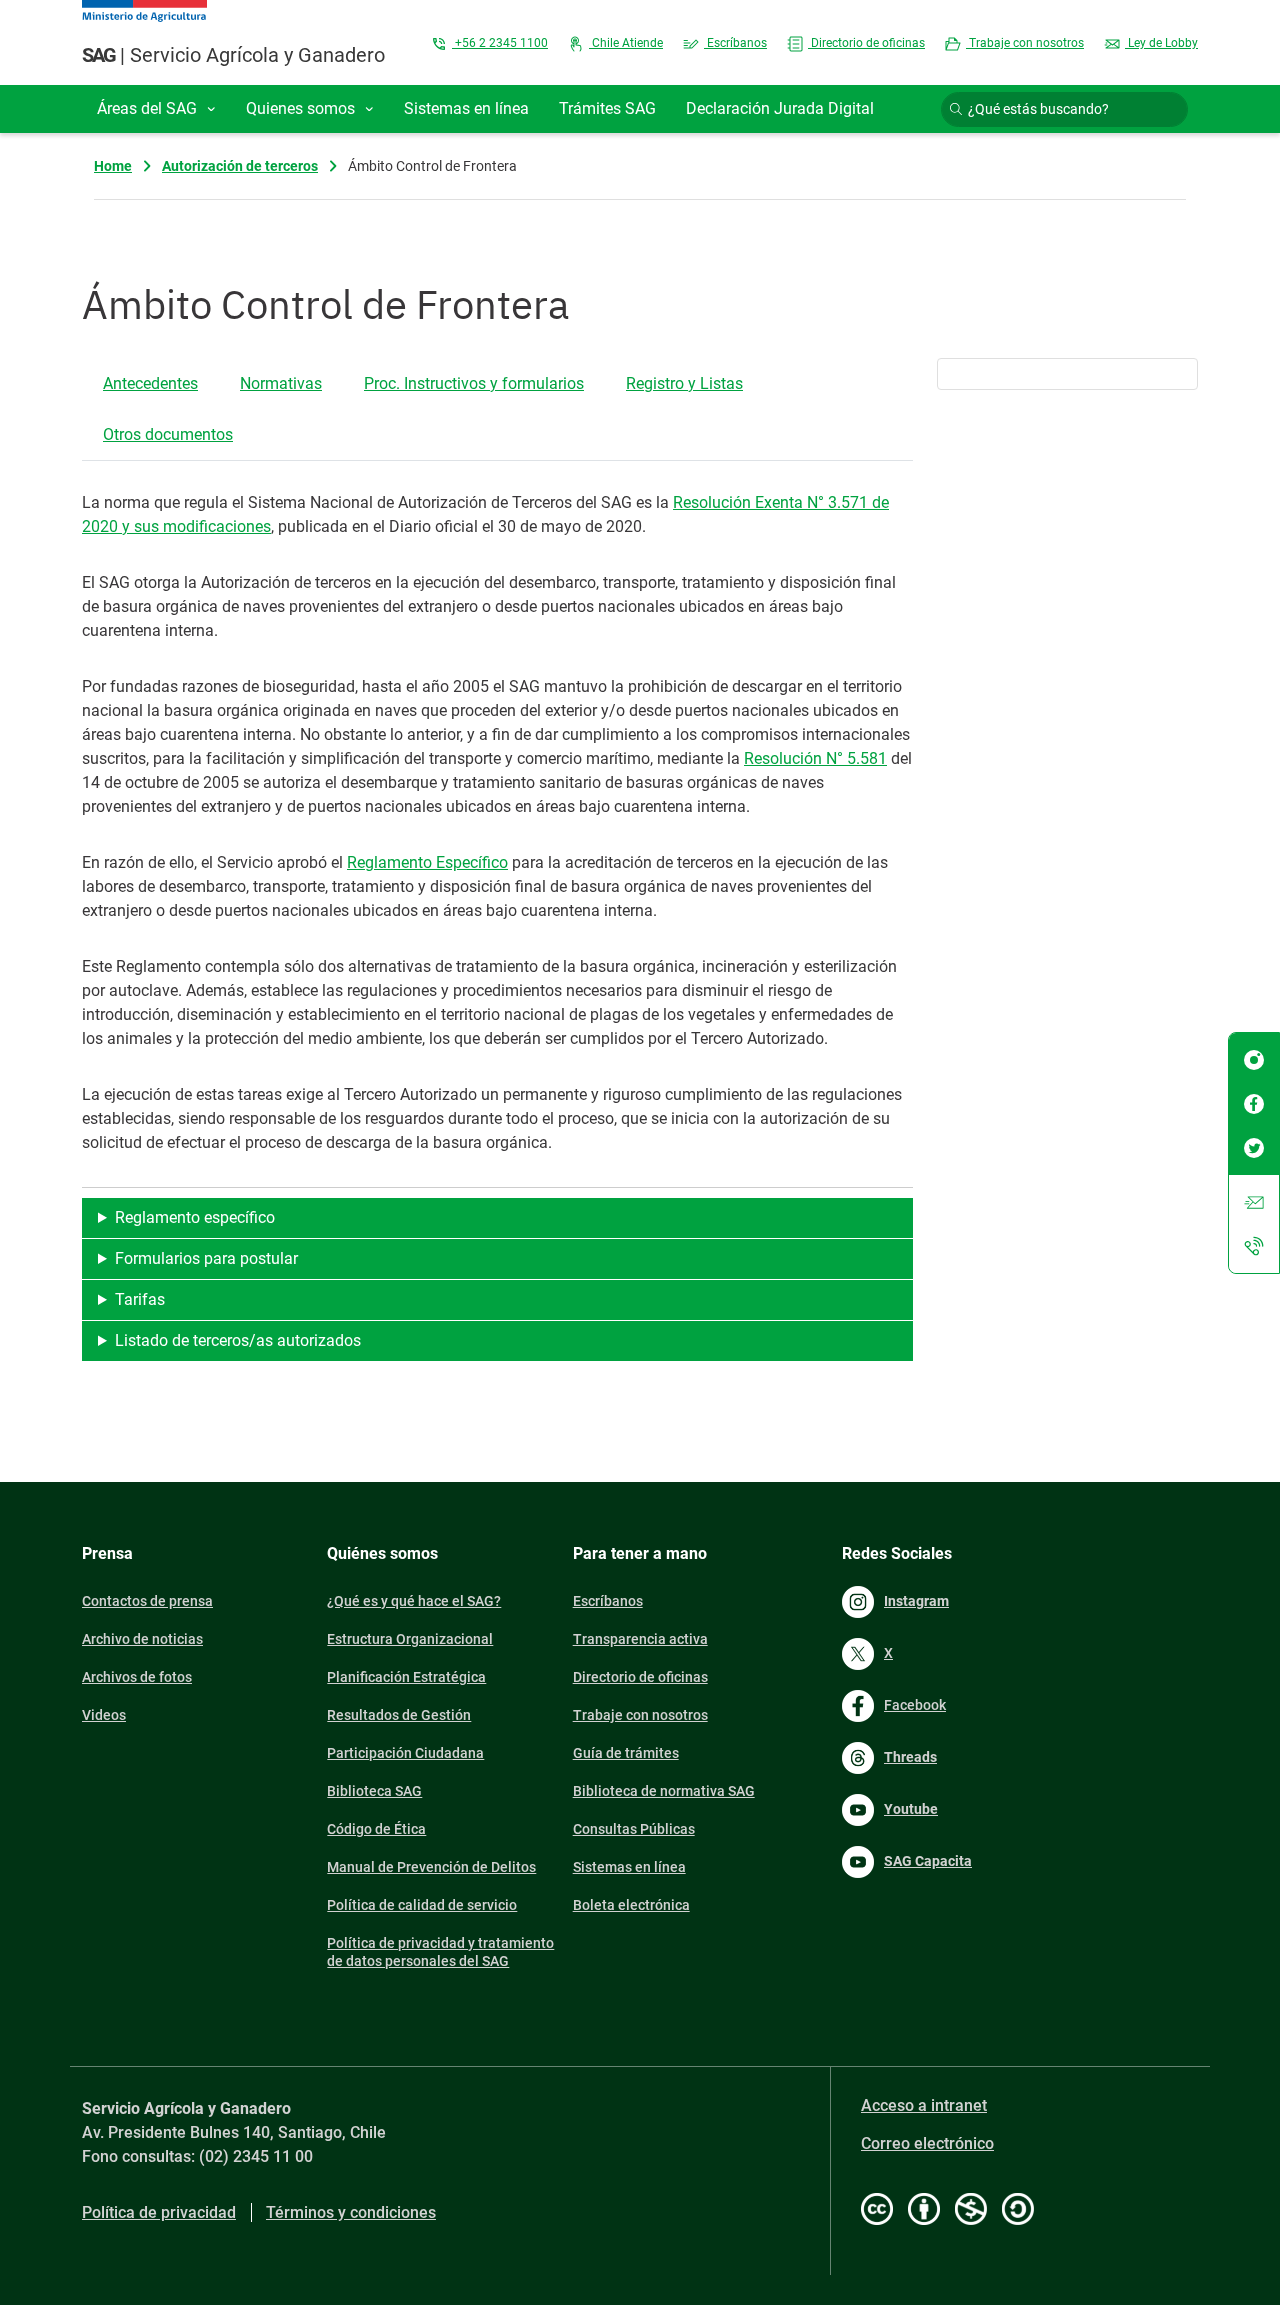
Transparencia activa (640, 1639)
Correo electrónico (927, 2143)
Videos (104, 1715)
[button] (156, 109)
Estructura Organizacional (410, 1639)
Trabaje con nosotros (1025, 43)
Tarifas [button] (140, 1299)
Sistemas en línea (629, 1867)
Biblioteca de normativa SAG (664, 1791)
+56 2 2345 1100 (500, 43)
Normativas (281, 383)
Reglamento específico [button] (195, 1217)
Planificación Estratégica (406, 1677)
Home (113, 166)
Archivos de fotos (137, 1677)
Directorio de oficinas (866, 43)
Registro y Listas (684, 383)
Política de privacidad (159, 2212)
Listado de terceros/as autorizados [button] (238, 1340)
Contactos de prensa (147, 1601)
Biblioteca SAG (374, 1791)
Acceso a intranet (924, 2105)
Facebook (915, 1705)
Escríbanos (735, 43)
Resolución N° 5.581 (815, 758)
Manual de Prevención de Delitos (431, 1867)
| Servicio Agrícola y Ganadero (233, 55)
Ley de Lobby (1161, 43)
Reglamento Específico (427, 862)
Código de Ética (376, 1829)
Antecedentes (150, 383)
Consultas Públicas (634, 1829)
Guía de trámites (626, 1753)
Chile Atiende (626, 43)
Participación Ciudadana (405, 1753)
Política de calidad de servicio (422, 1905)
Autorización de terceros (240, 166)
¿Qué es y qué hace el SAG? (414, 1601)
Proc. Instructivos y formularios (474, 383)
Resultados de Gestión (399, 1715)
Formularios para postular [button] (206, 1258)
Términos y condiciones (351, 2212)
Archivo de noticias (142, 1639)
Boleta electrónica (631, 1905)
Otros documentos (168, 434)
